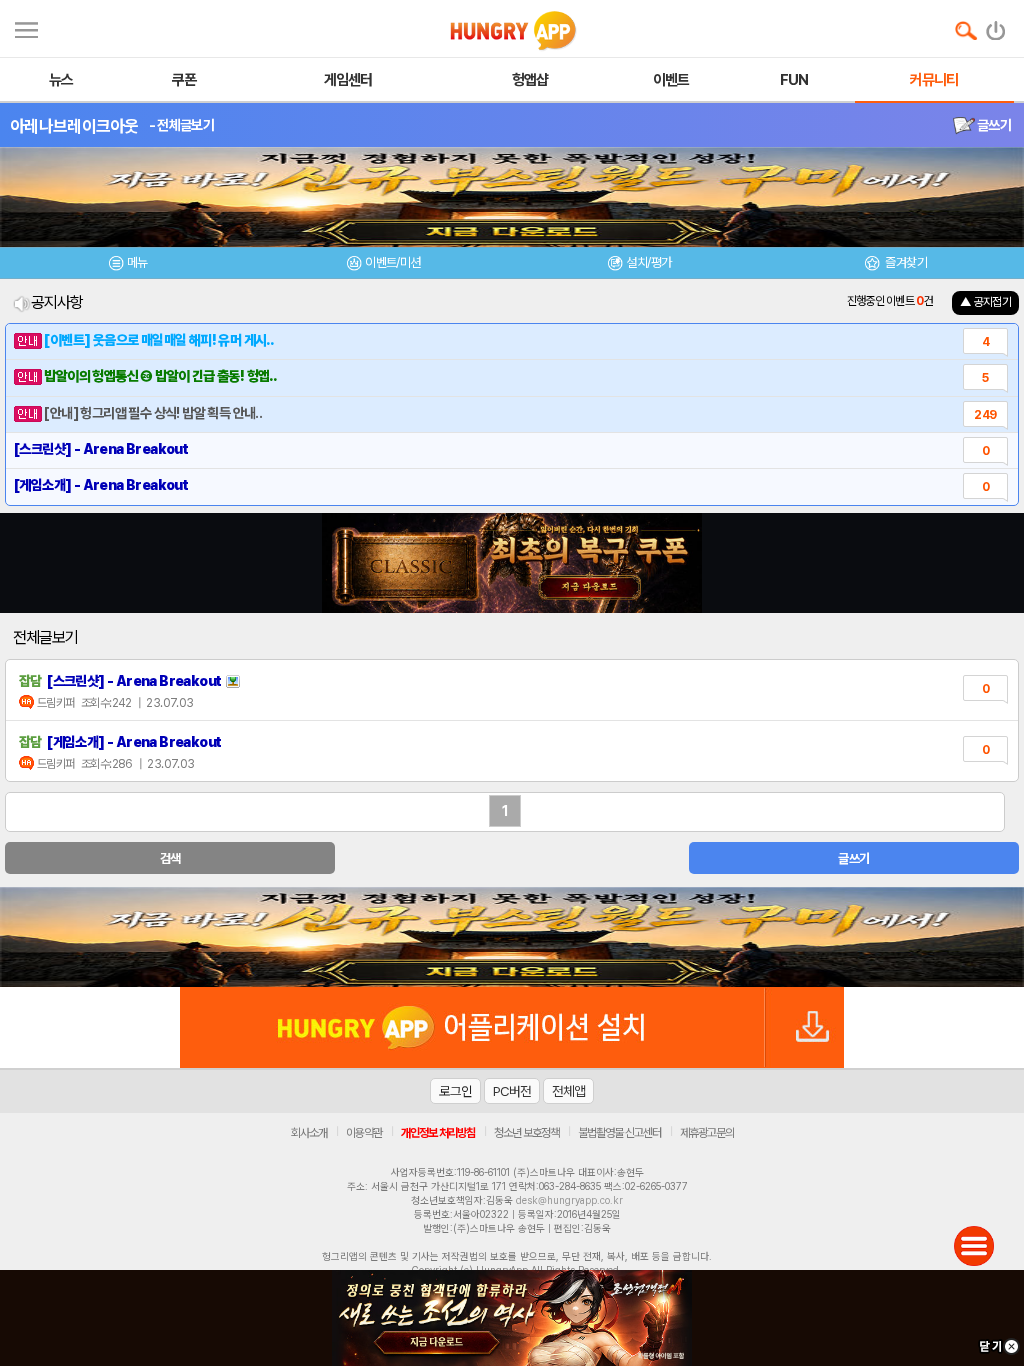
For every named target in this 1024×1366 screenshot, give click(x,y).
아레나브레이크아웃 (74, 126)
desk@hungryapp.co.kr (569, 1200)
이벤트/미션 (392, 262)
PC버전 (512, 1091)
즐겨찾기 (905, 262)
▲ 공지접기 (985, 302)
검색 (170, 858)
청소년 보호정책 (526, 1133)
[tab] (128, 265)
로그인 (455, 1091)
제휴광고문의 (707, 1133)
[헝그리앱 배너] (512, 937)
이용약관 (364, 1133)
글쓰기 (993, 125)
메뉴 (137, 262)
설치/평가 (648, 262)
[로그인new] (996, 26)
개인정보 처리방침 (438, 1133)
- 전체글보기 (181, 125)
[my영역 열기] (26, 27)
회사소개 (309, 1133)
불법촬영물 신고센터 (619, 1133)
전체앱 (568, 1091)
